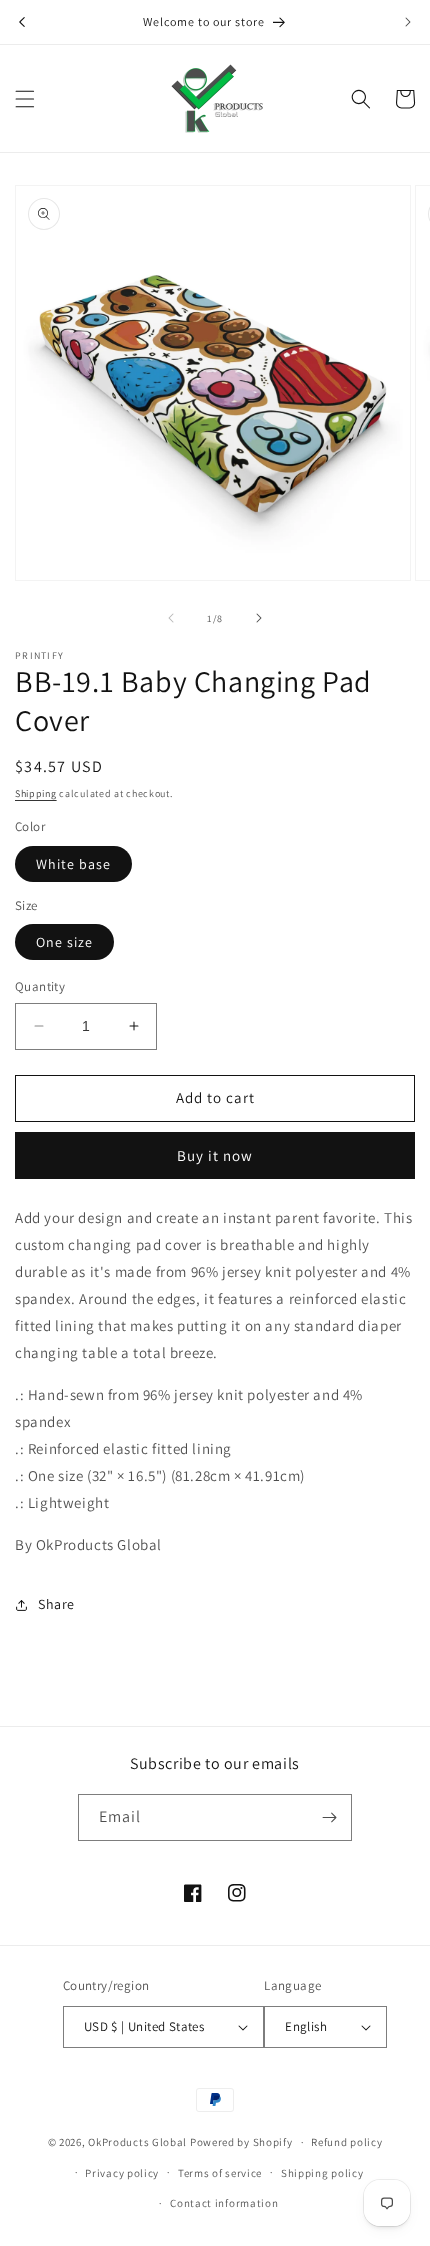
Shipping (36, 793)
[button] (25, 99)
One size (64, 942)
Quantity (40, 986)
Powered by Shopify (241, 2142)
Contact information (224, 2203)
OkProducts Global (137, 2142)
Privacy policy (122, 2173)
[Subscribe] (329, 1817)
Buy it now (215, 1155)
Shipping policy (322, 2173)
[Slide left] (171, 618)
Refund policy (346, 2142)
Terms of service (220, 2173)
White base (73, 864)
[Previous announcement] (22, 22)
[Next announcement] (408, 22)
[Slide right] (259, 618)
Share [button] (56, 1604)
